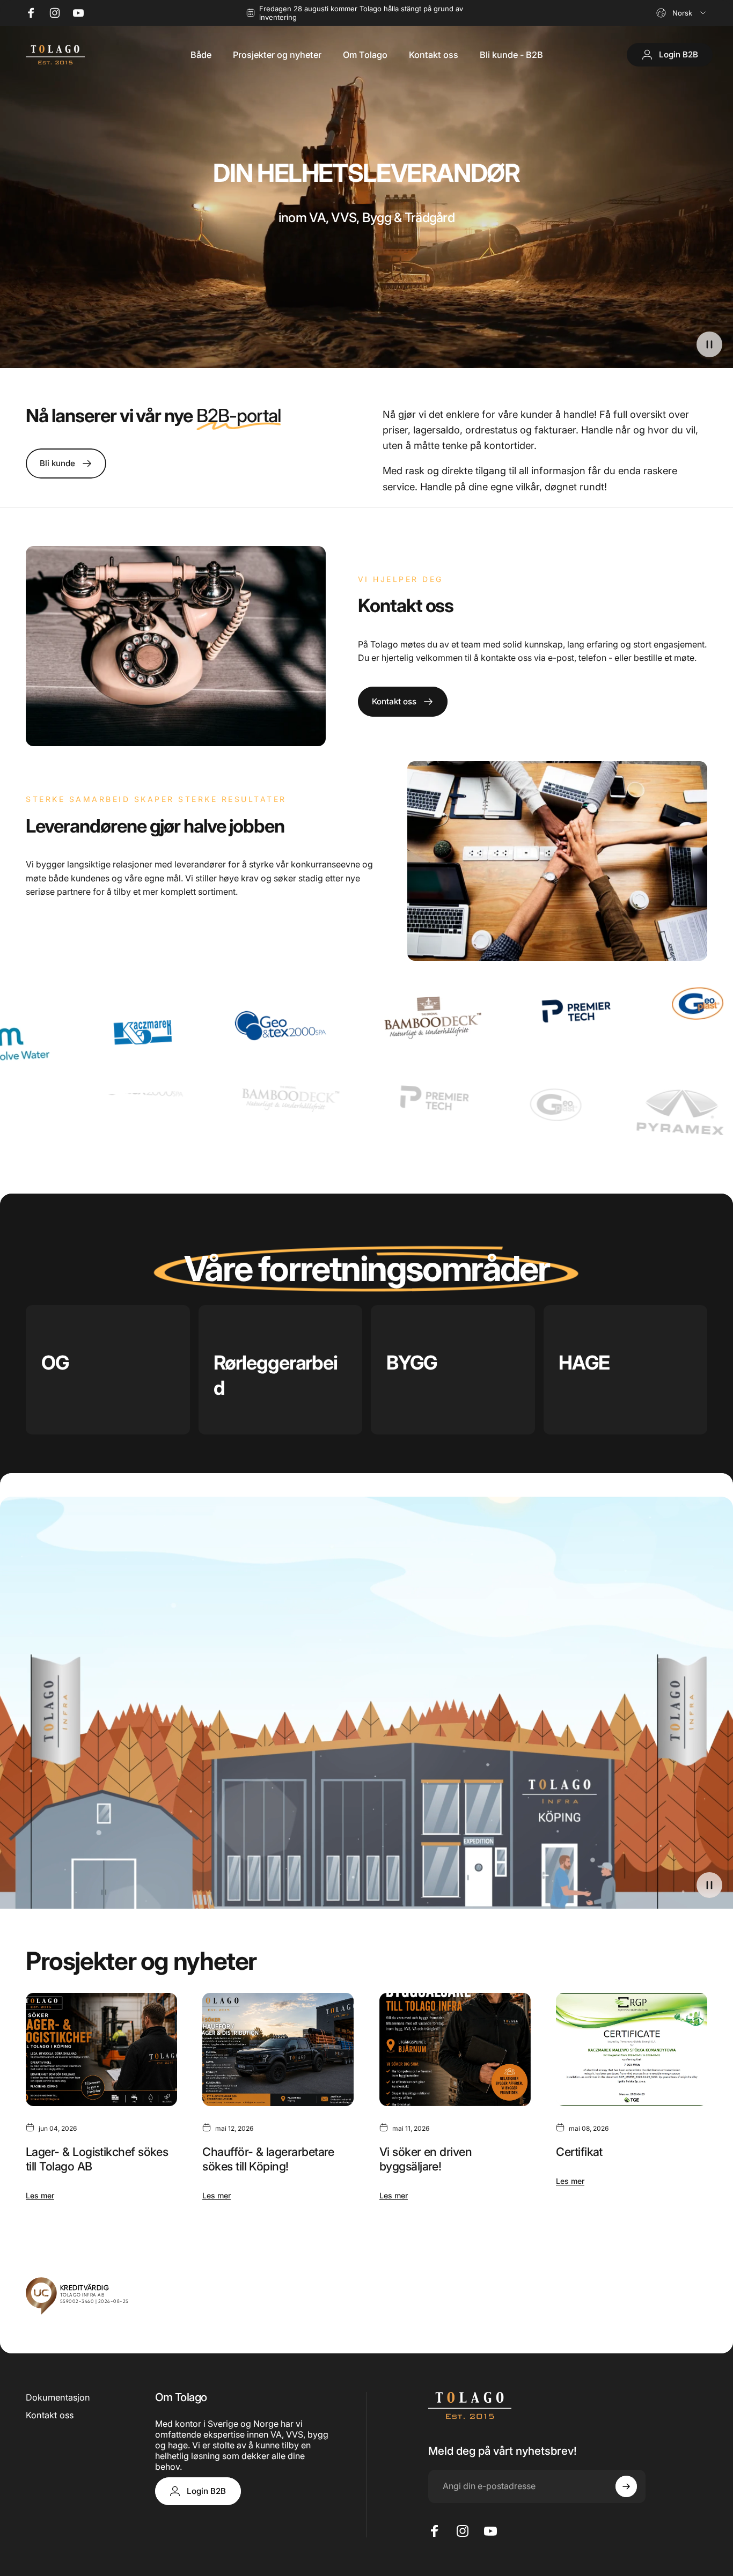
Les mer (40, 2195)
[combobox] (682, 13)
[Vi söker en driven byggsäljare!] (455, 2049)
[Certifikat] (632, 2049)
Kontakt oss (50, 2415)
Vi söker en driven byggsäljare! (426, 2159)
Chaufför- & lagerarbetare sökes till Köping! (268, 2159)
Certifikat (579, 2152)
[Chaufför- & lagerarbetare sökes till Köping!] (278, 2049)
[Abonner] (626, 2486)
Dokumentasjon (58, 2397)
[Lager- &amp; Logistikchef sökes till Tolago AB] (101, 2049)
